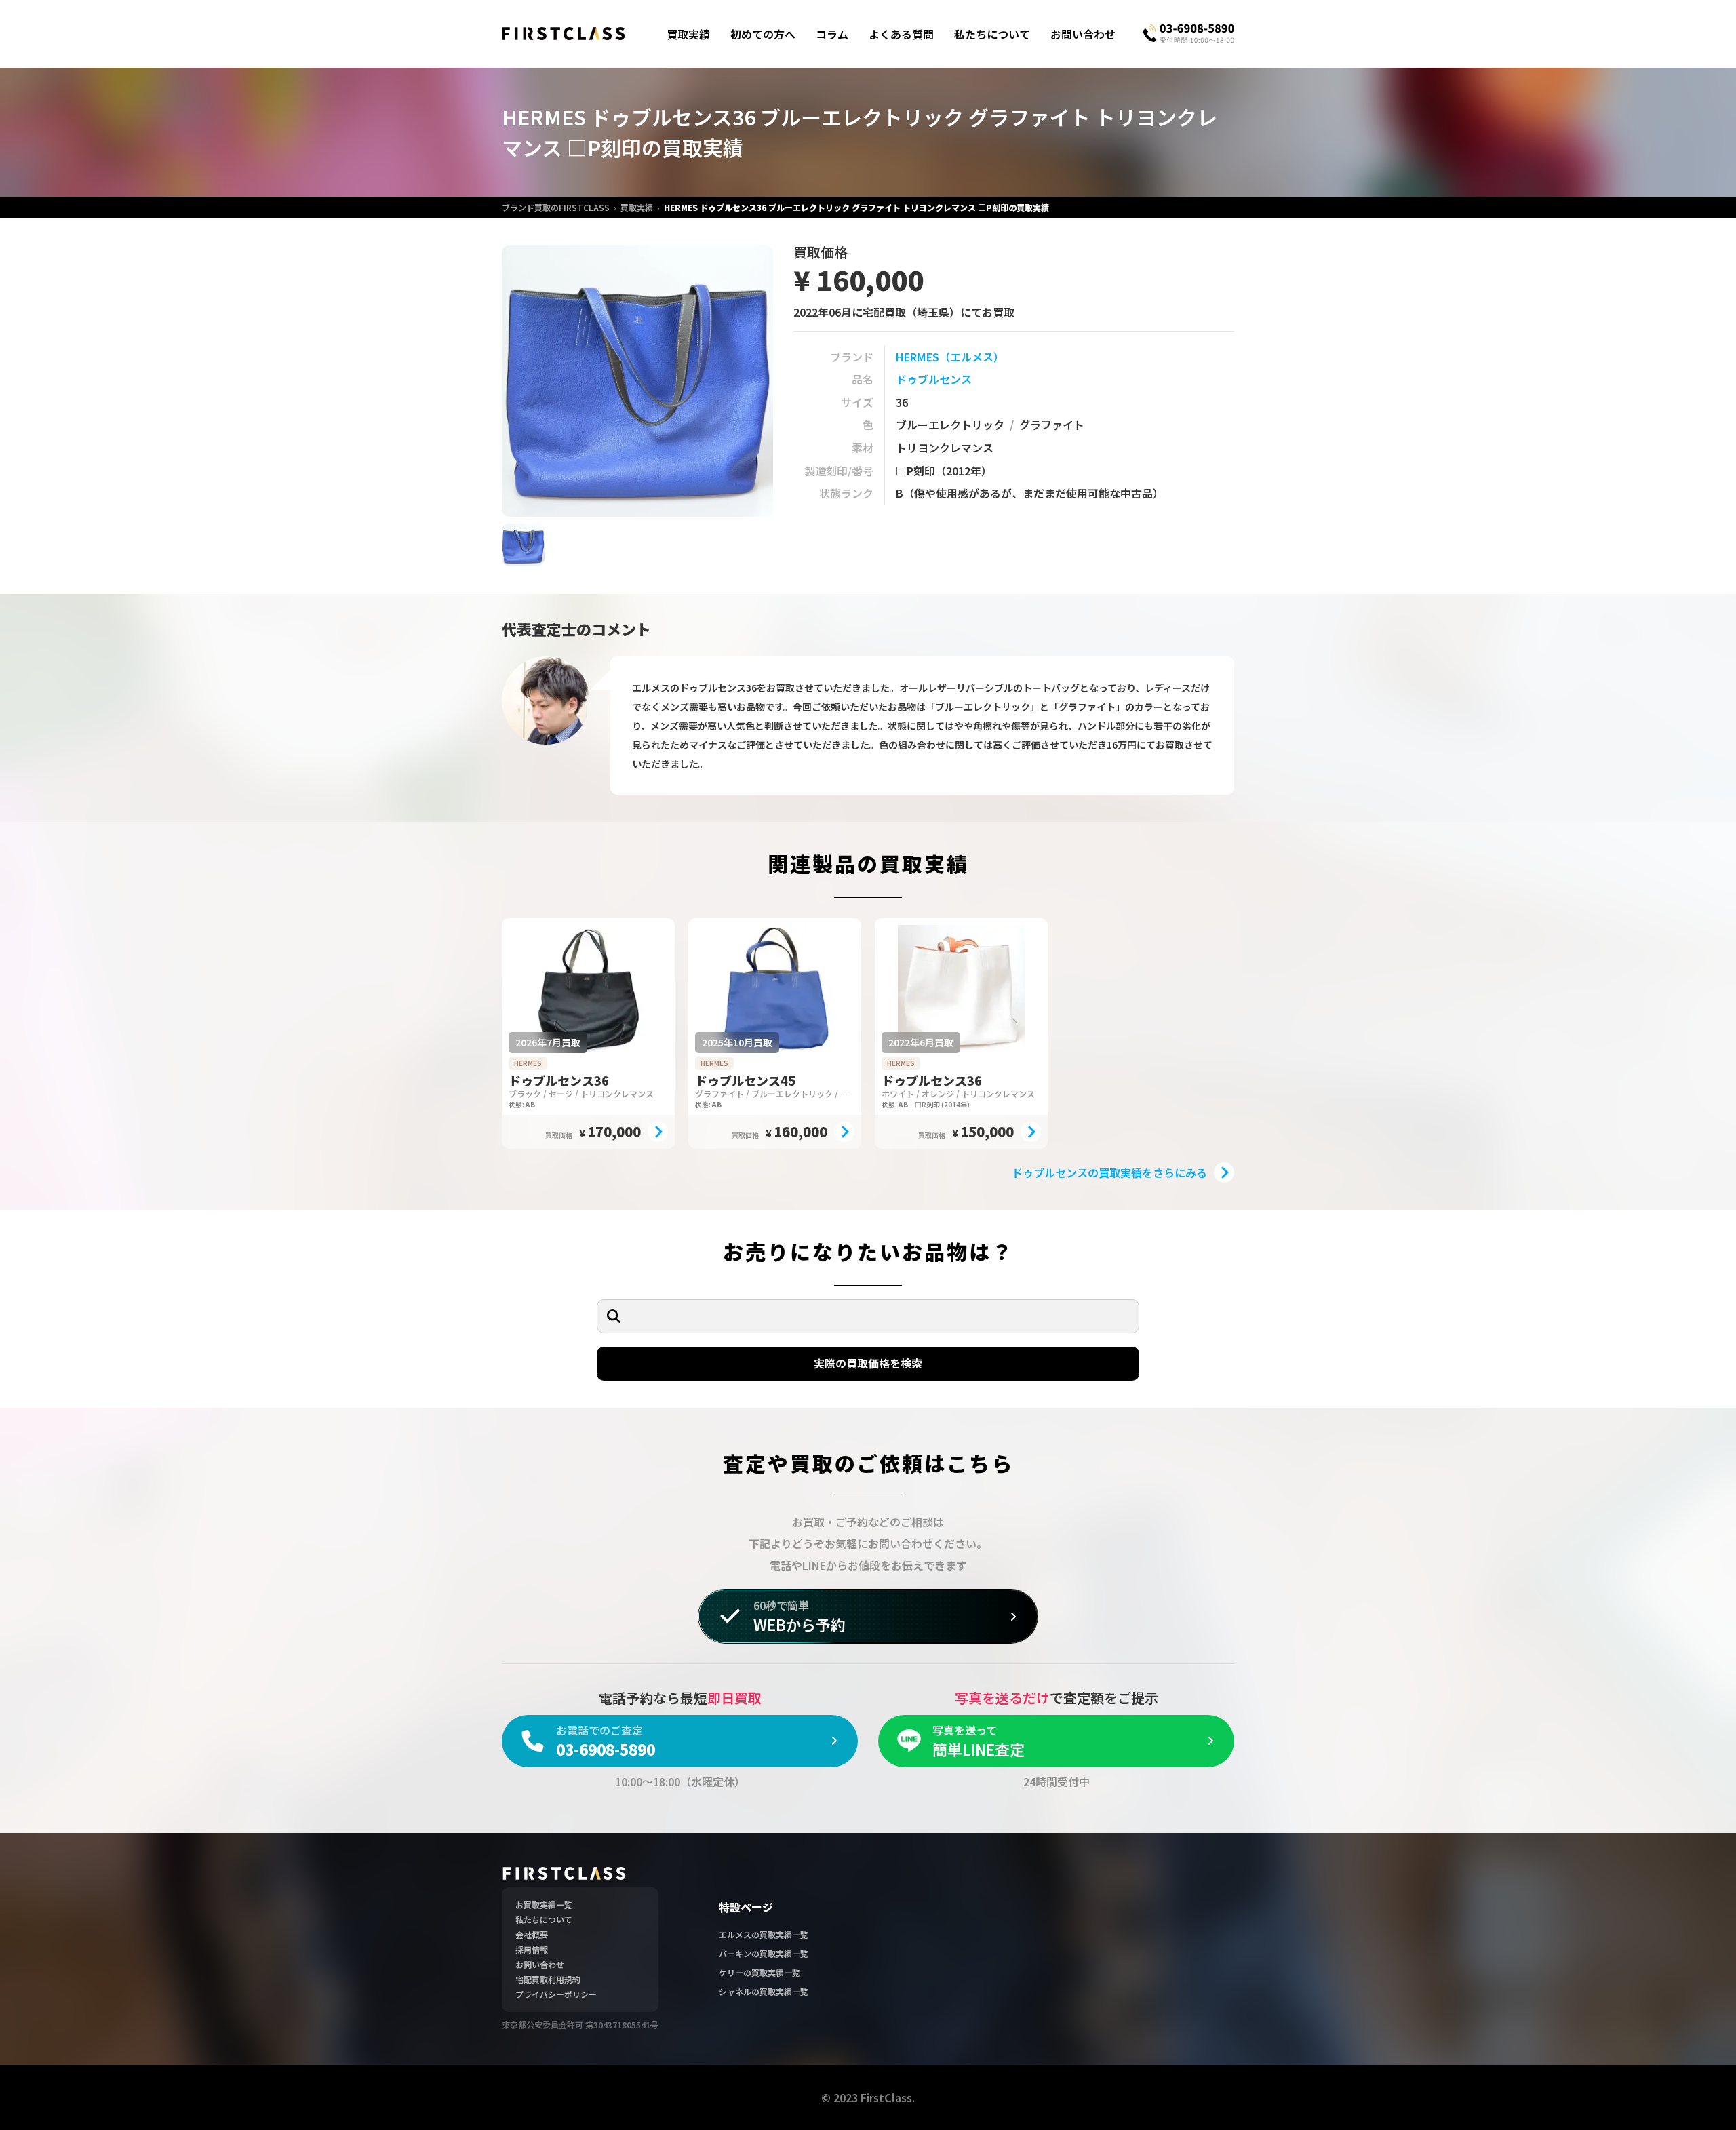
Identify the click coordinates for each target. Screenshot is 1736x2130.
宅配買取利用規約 (548, 1979)
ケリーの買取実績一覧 (759, 1972)
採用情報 (532, 1949)
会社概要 (532, 1934)
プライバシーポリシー (556, 1994)
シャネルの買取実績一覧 (764, 1991)
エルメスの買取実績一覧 (764, 1934)
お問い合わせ (1083, 34)
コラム (832, 34)
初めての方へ (763, 34)
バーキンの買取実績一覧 (764, 1953)
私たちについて (992, 34)
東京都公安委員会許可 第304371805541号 (580, 2025)
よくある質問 (901, 34)
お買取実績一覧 (544, 1905)
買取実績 (688, 34)
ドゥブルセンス (934, 379)
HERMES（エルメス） (950, 357)
